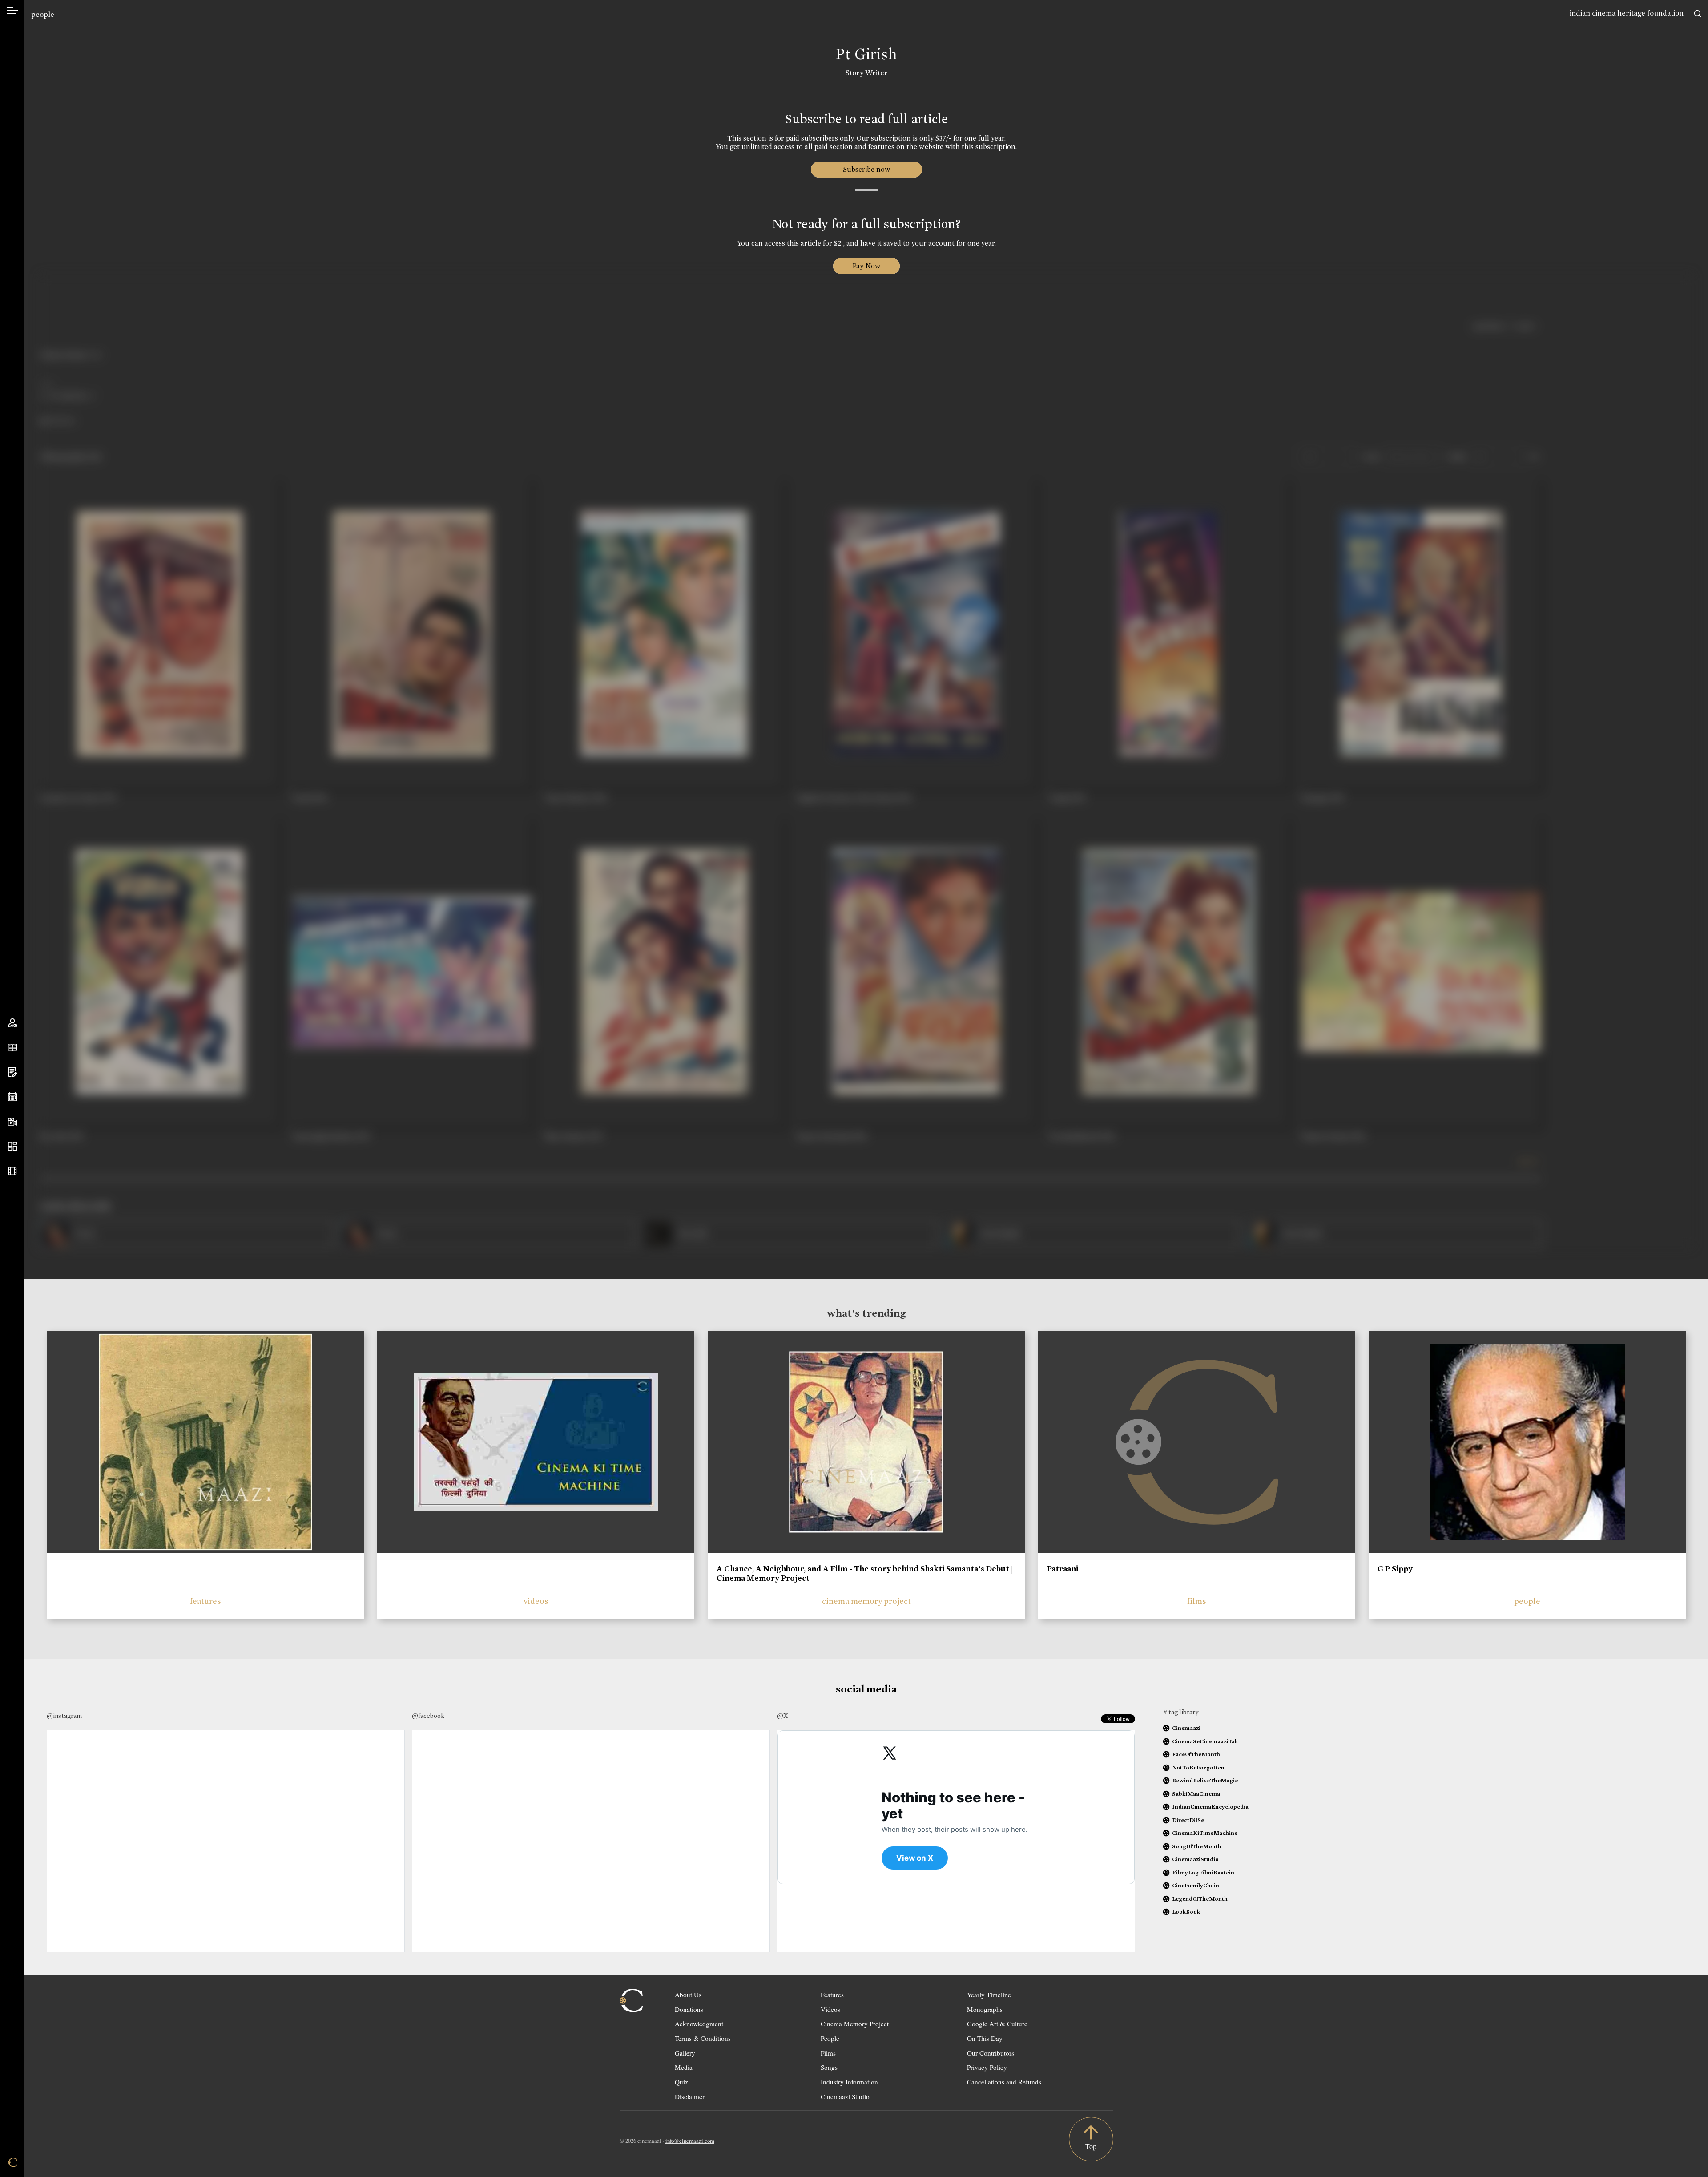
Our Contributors (991, 2053)
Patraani (1063, 1569)
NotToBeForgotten (1198, 1767)
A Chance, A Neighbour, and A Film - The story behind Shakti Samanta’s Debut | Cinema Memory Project (865, 1574)
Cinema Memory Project (855, 2024)
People (830, 2038)
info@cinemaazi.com (690, 2141)
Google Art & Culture (997, 2024)
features (205, 1601)
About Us (688, 1995)
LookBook (1186, 1912)
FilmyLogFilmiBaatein (1203, 1872)
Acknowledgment (699, 2024)
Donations (689, 2009)
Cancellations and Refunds (1004, 2082)
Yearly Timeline (989, 1995)
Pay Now (866, 266)
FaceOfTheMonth (1196, 1754)
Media (684, 2067)
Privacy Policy (987, 2067)
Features (832, 1995)
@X (783, 1716)
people (43, 14)
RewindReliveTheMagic (1205, 1780)
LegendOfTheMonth (1200, 1899)
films (1197, 1601)
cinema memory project (866, 1601)
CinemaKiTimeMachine (1205, 1833)
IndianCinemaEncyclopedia (1210, 1807)
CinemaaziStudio (1195, 1859)
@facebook (428, 1716)
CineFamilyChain (1196, 1885)
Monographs (985, 2009)
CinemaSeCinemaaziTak (1205, 1741)
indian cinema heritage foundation (1627, 13)
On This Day (985, 2038)
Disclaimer (690, 2096)
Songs (829, 2067)
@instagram (64, 1716)
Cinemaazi (1186, 1728)
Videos (830, 2009)
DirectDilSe (1188, 1820)
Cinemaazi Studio (845, 2096)
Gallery (685, 2053)
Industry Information (849, 2082)
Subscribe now (866, 169)
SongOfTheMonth (1197, 1846)
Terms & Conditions (703, 2038)
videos (536, 1601)
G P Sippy (1395, 1569)
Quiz (681, 2082)
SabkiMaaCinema (1196, 1794)
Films (828, 2053)
